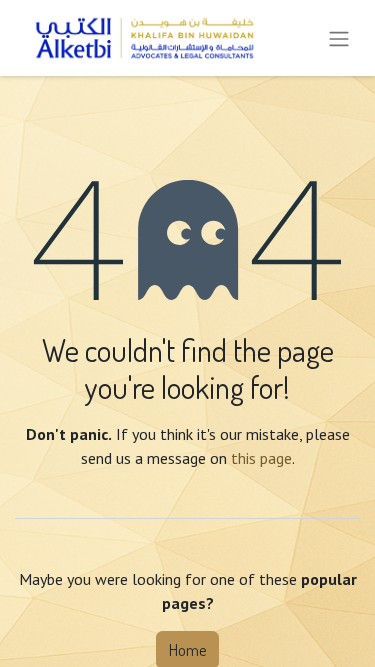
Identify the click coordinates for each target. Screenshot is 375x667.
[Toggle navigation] (339, 38)
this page (261, 458)
